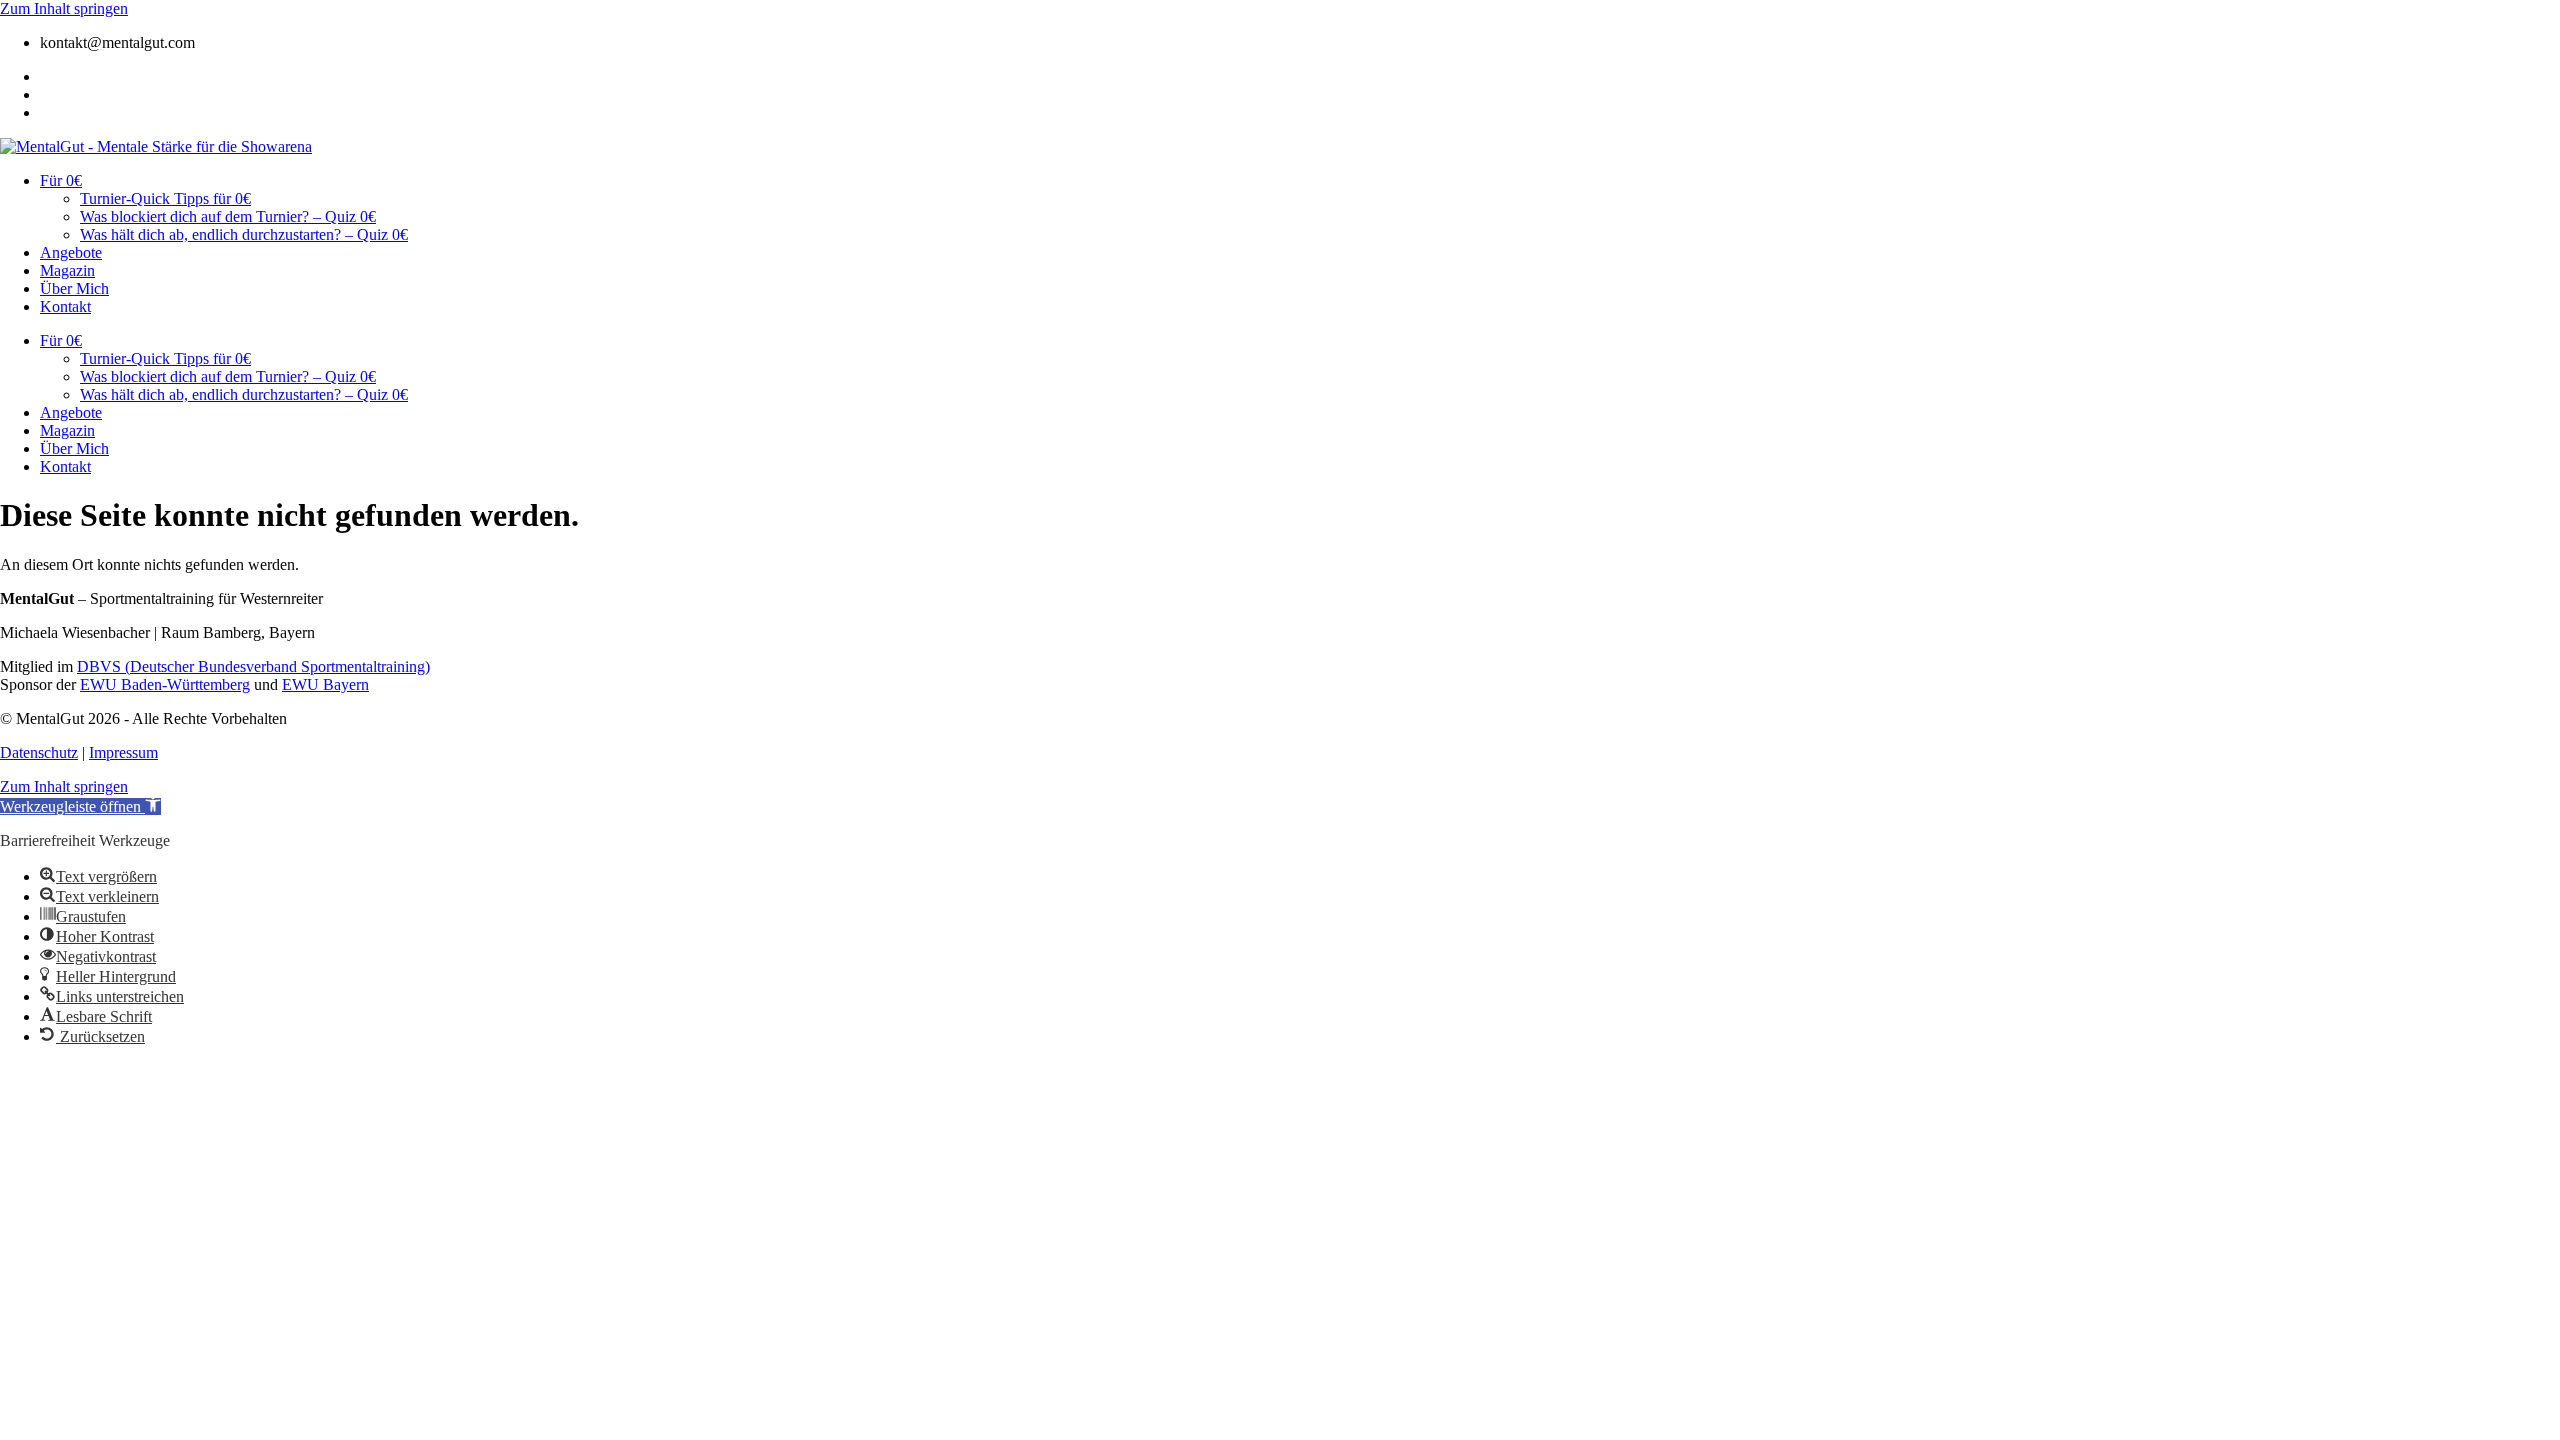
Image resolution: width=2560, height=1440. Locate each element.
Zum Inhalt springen (64, 8)
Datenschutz (39, 752)
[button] (80, 806)
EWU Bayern (325, 684)
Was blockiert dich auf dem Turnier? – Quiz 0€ (228, 216)
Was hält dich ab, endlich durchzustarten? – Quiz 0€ (244, 234)
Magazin (67, 270)
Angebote (71, 252)
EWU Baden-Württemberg (165, 684)
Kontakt (65, 306)
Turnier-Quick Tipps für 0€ (165, 198)
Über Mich (74, 288)
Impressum (123, 752)
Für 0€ (61, 180)
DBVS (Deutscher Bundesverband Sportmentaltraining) (253, 666)
